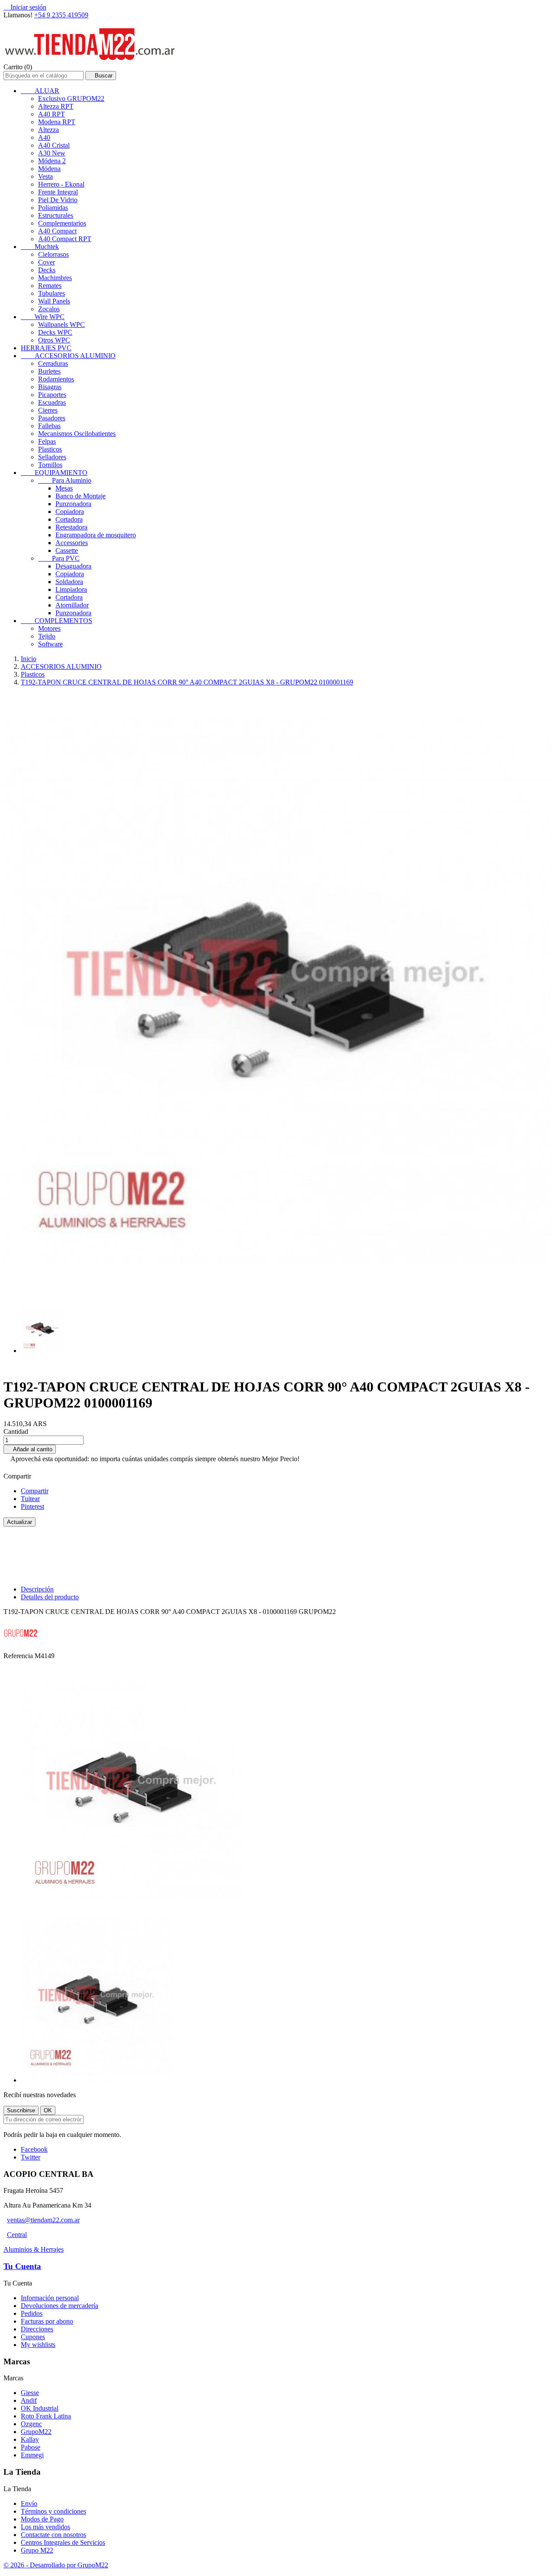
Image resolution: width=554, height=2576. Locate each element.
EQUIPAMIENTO (54, 473)
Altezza (48, 130)
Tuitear (30, 1499)
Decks (47, 270)
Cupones (33, 2337)
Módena (49, 169)
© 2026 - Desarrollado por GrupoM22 (56, 2565)
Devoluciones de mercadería (60, 2306)
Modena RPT (57, 122)
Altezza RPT (56, 106)
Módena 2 (52, 161)
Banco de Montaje (81, 496)
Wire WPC (43, 317)
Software (50, 644)
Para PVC (59, 558)
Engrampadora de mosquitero (96, 535)
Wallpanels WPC (61, 324)
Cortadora (69, 519)
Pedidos (32, 2313)
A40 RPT (52, 114)
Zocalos (49, 309)
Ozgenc (31, 2424)
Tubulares (52, 293)
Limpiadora (71, 589)
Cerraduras (53, 363)
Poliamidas (53, 208)
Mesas (64, 488)
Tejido (47, 636)
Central (17, 2235)
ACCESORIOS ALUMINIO (68, 356)
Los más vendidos (45, 2527)
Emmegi (32, 2455)
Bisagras (50, 387)
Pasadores (52, 418)
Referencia (19, 1656)
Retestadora (71, 527)
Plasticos (50, 449)
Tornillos (50, 465)
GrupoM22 (36, 2432)
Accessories (72, 543)
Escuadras (52, 402)
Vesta (45, 176)
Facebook (34, 2149)
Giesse (30, 2393)
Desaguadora (73, 566)
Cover (47, 262)
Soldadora (69, 582)
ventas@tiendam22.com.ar (43, 2220)
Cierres (48, 410)
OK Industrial (40, 2408)
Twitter (31, 2157)
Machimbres (55, 278)
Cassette (67, 550)
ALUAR (40, 91)
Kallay (30, 2439)
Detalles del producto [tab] (50, 1597)
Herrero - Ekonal (61, 184)
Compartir (35, 1491)
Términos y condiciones (53, 2511)
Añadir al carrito (30, 1449)
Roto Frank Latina (46, 2416)
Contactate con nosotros (53, 2535)
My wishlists (38, 2345)
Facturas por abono (47, 2321)
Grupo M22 (37, 2550)
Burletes (49, 371)
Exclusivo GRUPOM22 (71, 98)
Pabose (31, 2447)
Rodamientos (56, 379)
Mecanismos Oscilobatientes (77, 434)
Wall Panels (54, 301)
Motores (49, 628)
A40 (44, 137)
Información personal (50, 2298)
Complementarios (62, 223)
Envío (29, 2503)
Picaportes (52, 395)
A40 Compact (57, 231)
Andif (29, 2400)
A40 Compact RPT (65, 239)
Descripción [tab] (37, 1589)
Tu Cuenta (22, 2266)
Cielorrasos (53, 254)
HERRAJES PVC (46, 348)
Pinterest (32, 1506)
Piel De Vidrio (58, 200)
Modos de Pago (42, 2519)
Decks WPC (55, 332)
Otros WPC (54, 340)
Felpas (47, 441)
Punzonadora (73, 504)
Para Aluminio (65, 480)
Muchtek (40, 247)
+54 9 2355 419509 (61, 15)
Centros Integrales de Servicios (63, 2542)
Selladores (52, 457)
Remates (50, 286)
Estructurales (56, 215)
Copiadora (70, 512)
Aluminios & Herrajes (34, 2249)
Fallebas (49, 426)
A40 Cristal (54, 145)
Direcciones (37, 2329)
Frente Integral (58, 192)
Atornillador (72, 605)
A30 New (52, 153)
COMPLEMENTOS (56, 621)
